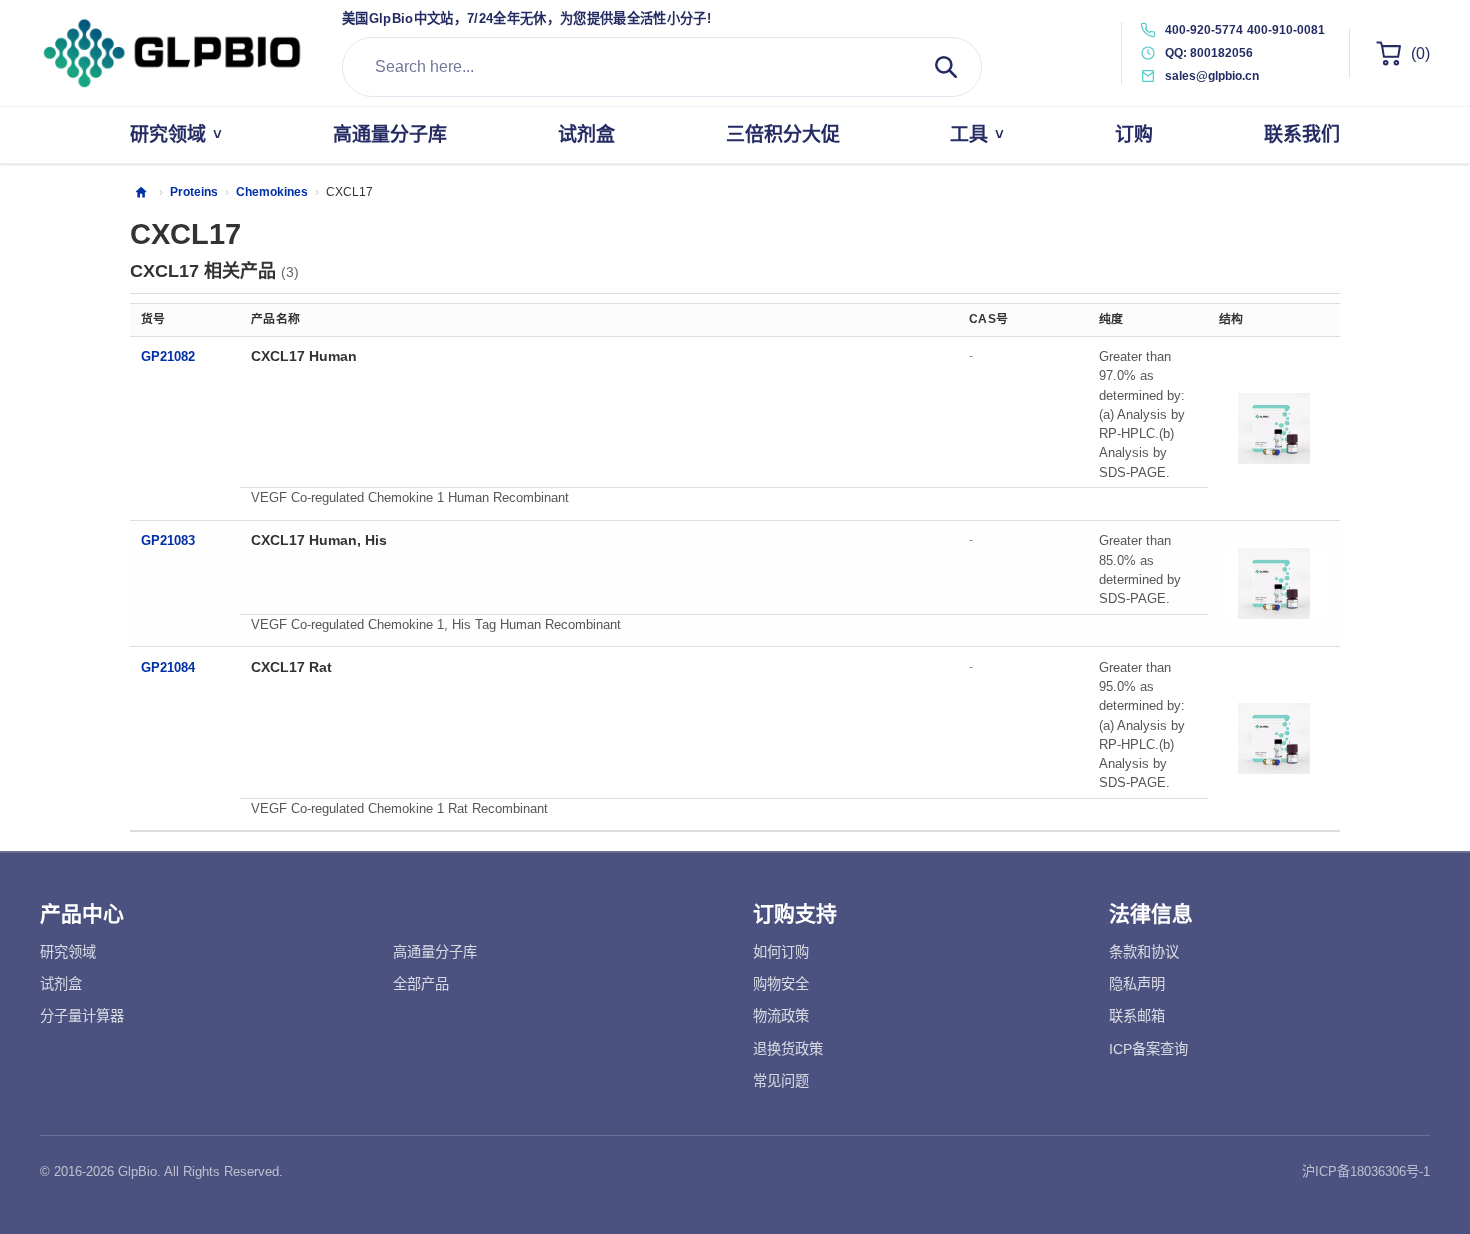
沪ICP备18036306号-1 (1366, 1171)
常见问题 (781, 1081)
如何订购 (781, 952)
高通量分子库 (435, 952)
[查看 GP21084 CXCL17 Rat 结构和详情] (1274, 739)
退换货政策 (788, 1049)
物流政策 (781, 1016)
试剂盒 (61, 984)
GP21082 (168, 356)
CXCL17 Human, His (319, 540)
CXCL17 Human (304, 356)
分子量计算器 (82, 1016)
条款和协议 (1144, 952)
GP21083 (168, 540)
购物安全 (781, 984)
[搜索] (946, 67)
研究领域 (68, 952)
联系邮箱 (1137, 1016)
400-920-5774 (1204, 30)
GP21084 (168, 667)
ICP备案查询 (1148, 1049)
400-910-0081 (1286, 30)
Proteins (194, 192)
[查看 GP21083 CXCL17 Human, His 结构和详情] (1274, 584)
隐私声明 (1137, 984)
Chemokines (272, 192)
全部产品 (421, 984)
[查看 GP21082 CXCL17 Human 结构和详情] (1274, 428)
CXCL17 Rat (291, 667)
